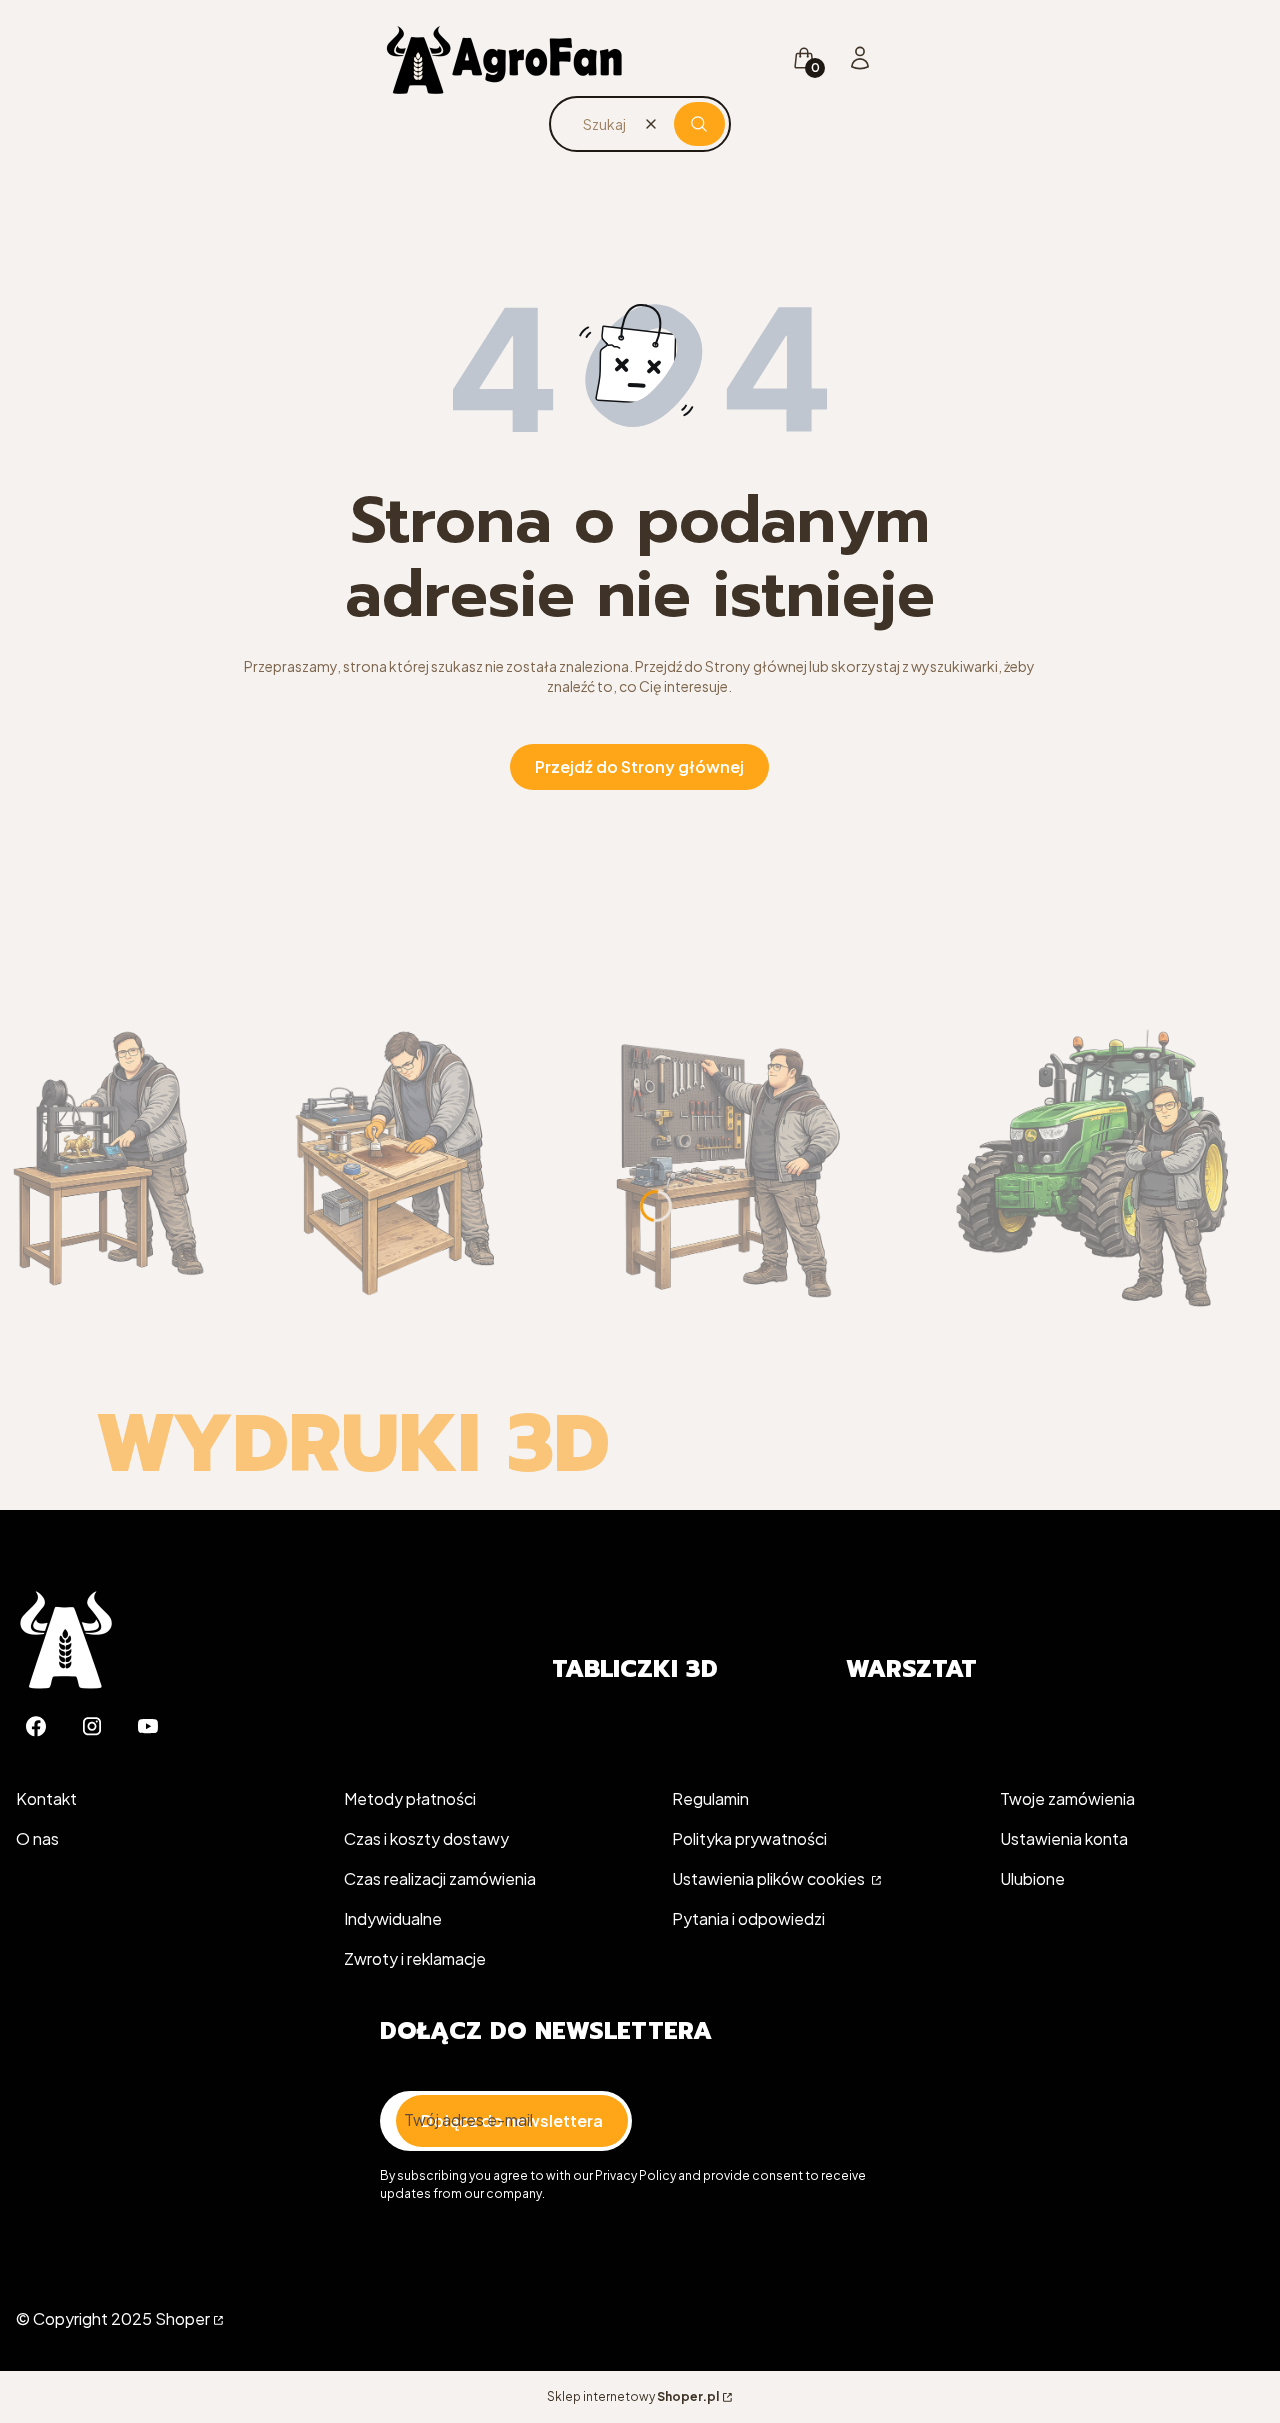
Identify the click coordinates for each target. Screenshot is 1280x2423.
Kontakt (46, 1798)
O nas (37, 1838)
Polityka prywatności (749, 1838)
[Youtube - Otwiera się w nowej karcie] (148, 1726)
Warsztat (911, 1669)
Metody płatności (410, 1798)
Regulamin (710, 1798)
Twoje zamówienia (1067, 1798)
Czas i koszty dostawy (426, 1838)
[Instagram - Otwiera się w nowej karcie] (92, 1726)
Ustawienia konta (1064, 1838)
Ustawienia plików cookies (770, 1878)
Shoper (182, 2318)
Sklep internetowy (633, 2396)
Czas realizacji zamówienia (440, 1878)
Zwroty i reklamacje (415, 1958)
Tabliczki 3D (635, 1669)
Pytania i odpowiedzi (748, 1918)
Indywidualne (393, 1918)
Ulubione (1032, 1878)
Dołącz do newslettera (512, 2120)
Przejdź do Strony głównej (639, 766)
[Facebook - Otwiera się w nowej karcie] (36, 1726)
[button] (699, 124)
